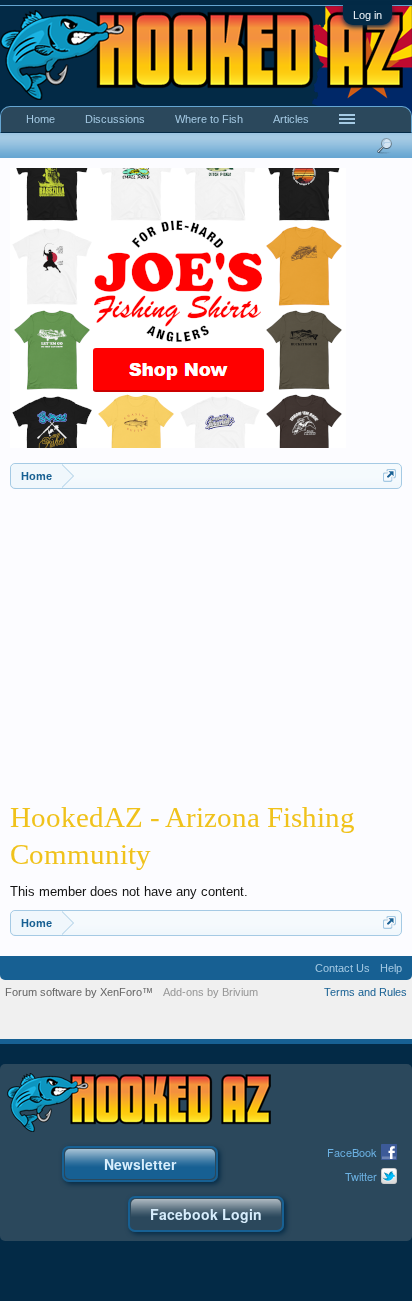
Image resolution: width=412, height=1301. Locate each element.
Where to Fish (209, 119)
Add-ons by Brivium (210, 992)
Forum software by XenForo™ (79, 992)
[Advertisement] (206, 639)
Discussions (115, 119)
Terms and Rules (365, 992)
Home (40, 119)
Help (391, 968)
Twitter (361, 1176)
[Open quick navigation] (389, 475)
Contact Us (342, 968)
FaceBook (352, 1152)
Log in (367, 15)
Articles (291, 119)
